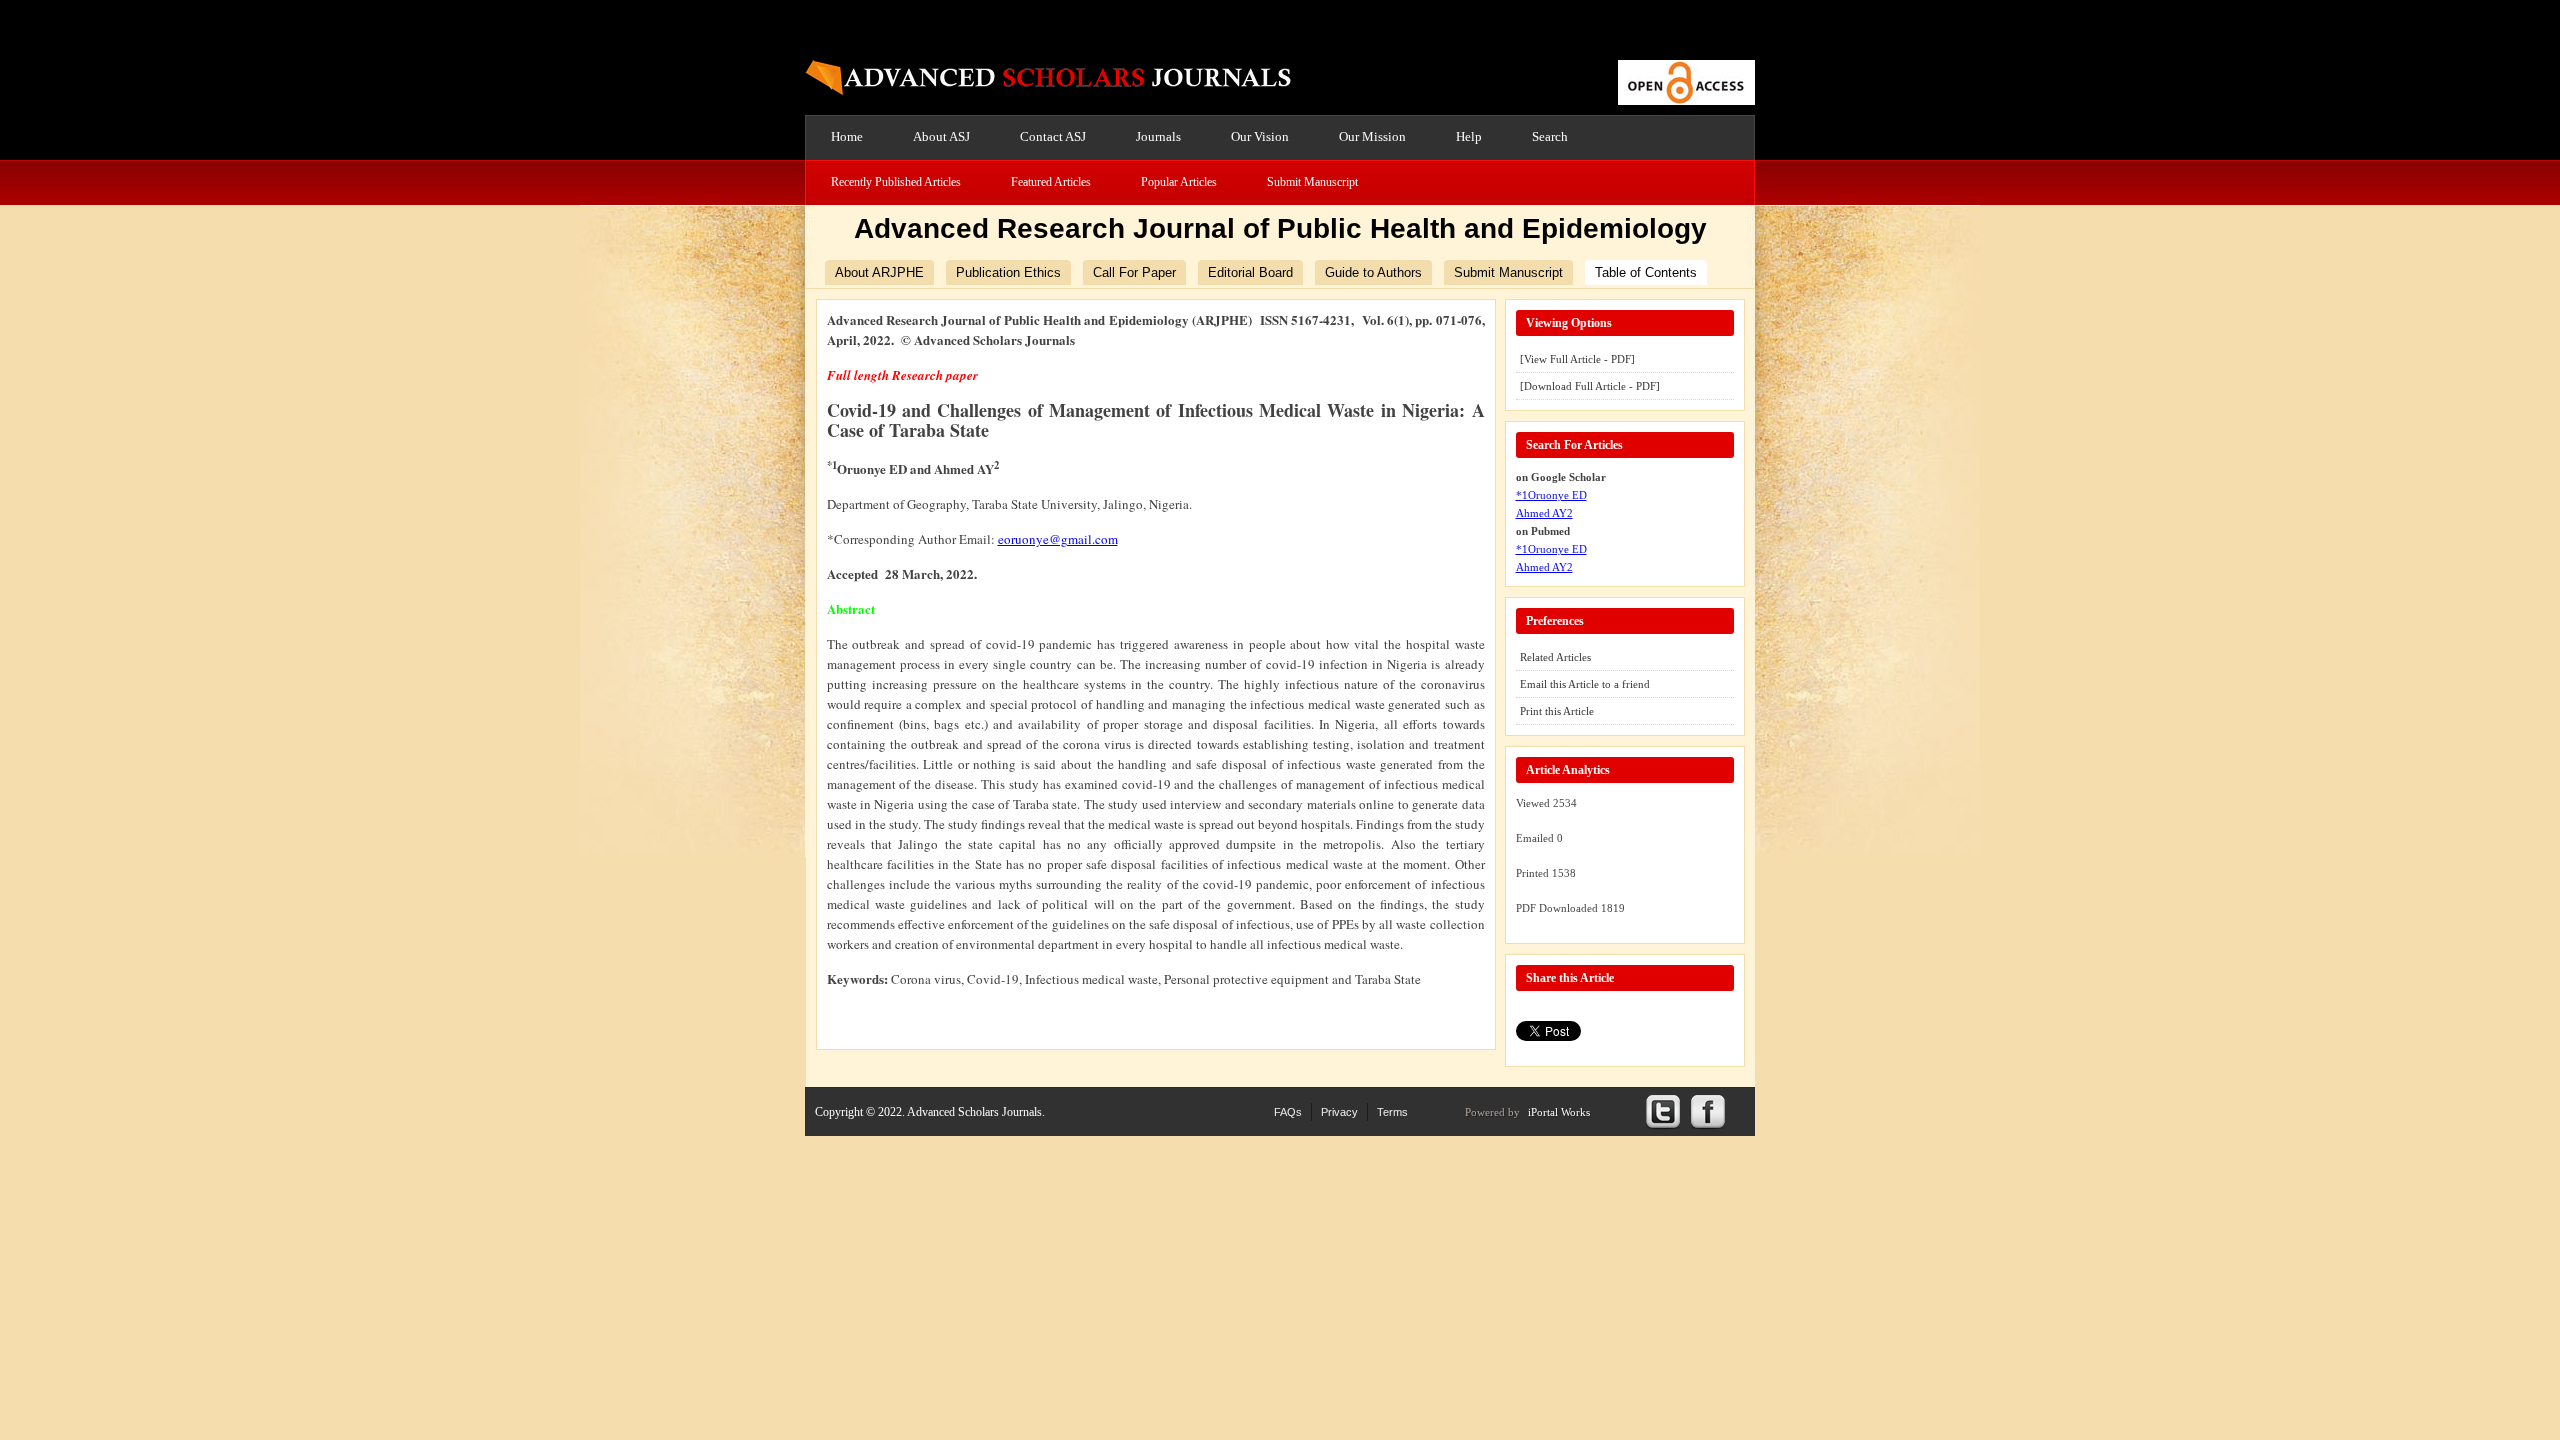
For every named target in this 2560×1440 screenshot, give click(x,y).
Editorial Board (1250, 272)
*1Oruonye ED (1551, 495)
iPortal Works (1559, 1112)
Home (847, 136)
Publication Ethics (1008, 272)
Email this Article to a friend (1585, 684)
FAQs (1288, 1112)
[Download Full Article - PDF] (1590, 386)
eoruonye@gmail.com (1058, 539)
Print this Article (1557, 711)
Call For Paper (1134, 272)
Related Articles (1555, 657)
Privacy (1339, 1112)
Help (1469, 136)
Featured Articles (1051, 182)
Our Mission (1372, 136)
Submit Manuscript (1312, 182)
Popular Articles (1179, 182)
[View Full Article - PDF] (1577, 359)
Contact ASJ (1053, 136)
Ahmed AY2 (1544, 513)
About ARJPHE (879, 272)
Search (1550, 136)
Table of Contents (1646, 272)
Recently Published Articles (896, 182)
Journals (1158, 136)
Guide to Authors (1373, 272)
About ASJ (941, 136)
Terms (1392, 1112)
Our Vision (1260, 136)
